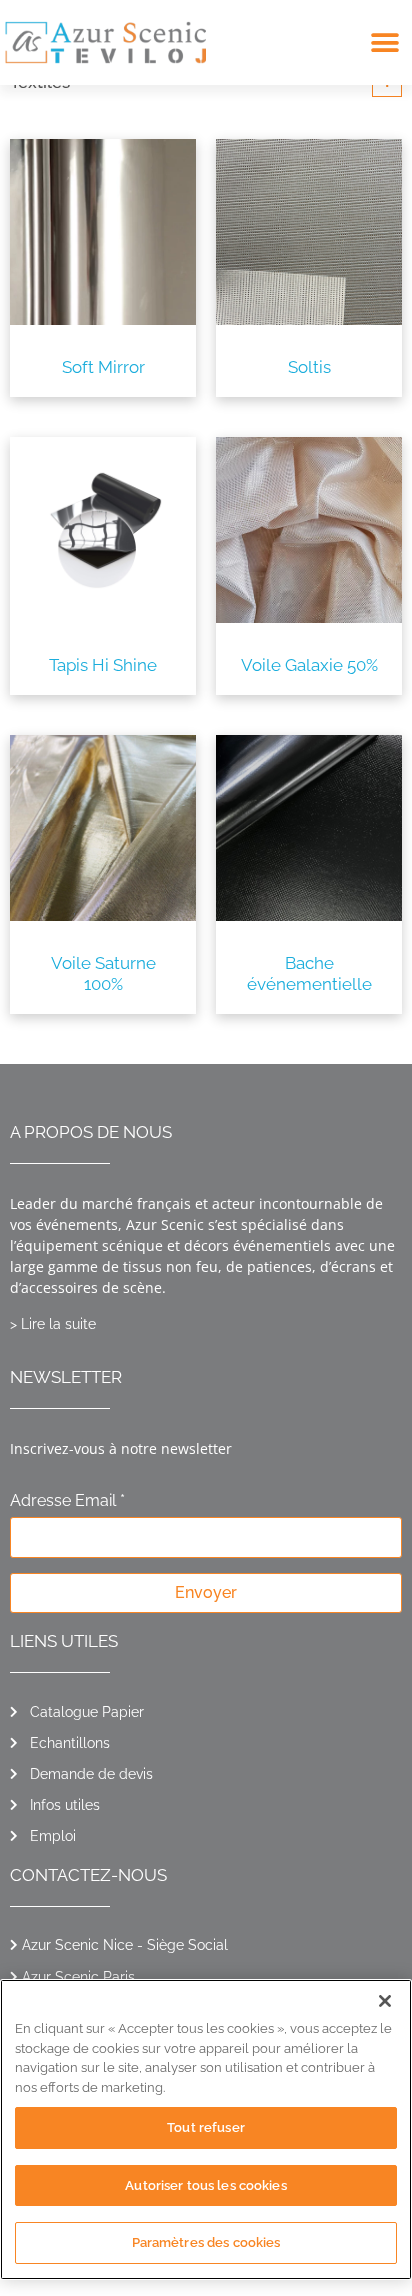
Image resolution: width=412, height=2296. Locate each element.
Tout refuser (206, 2127)
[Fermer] (385, 2001)
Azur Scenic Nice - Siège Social (125, 1945)
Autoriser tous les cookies (205, 2185)
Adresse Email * (67, 1501)
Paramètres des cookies (206, 2242)
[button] (384, 42)
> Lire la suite (53, 1324)
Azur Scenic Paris (78, 1977)
